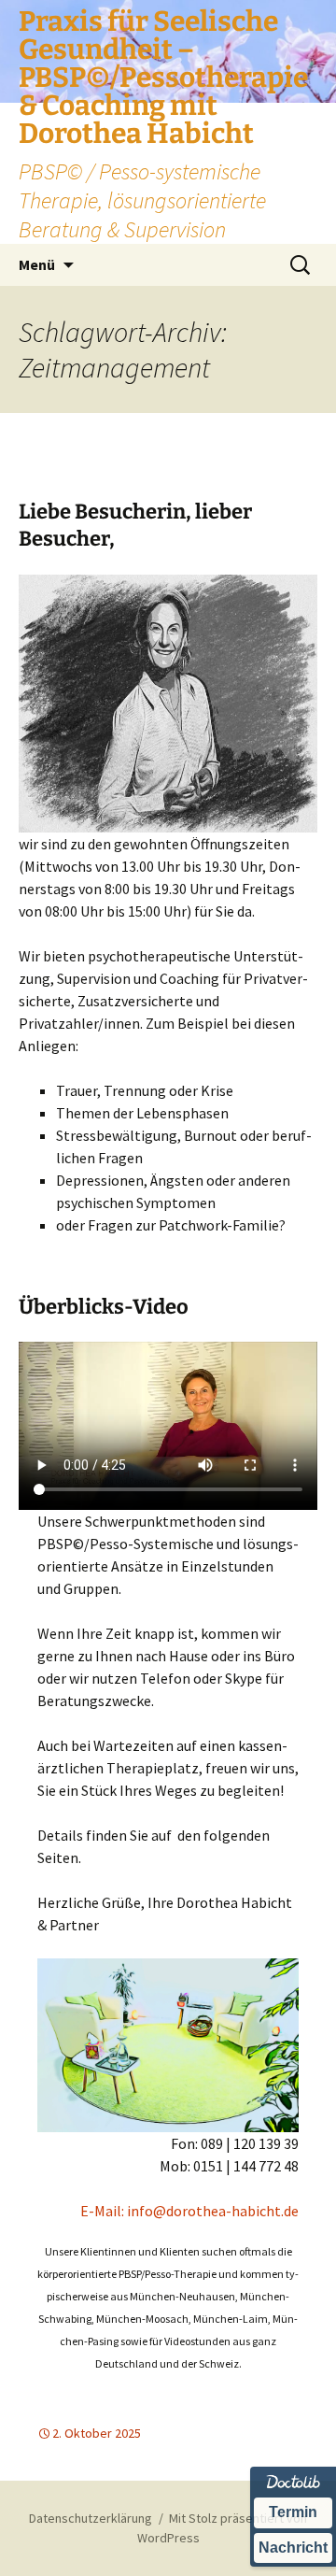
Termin (293, 2512)
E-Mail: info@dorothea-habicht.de (189, 2211)
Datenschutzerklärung (91, 2518)
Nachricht (293, 2548)
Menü (37, 264)
